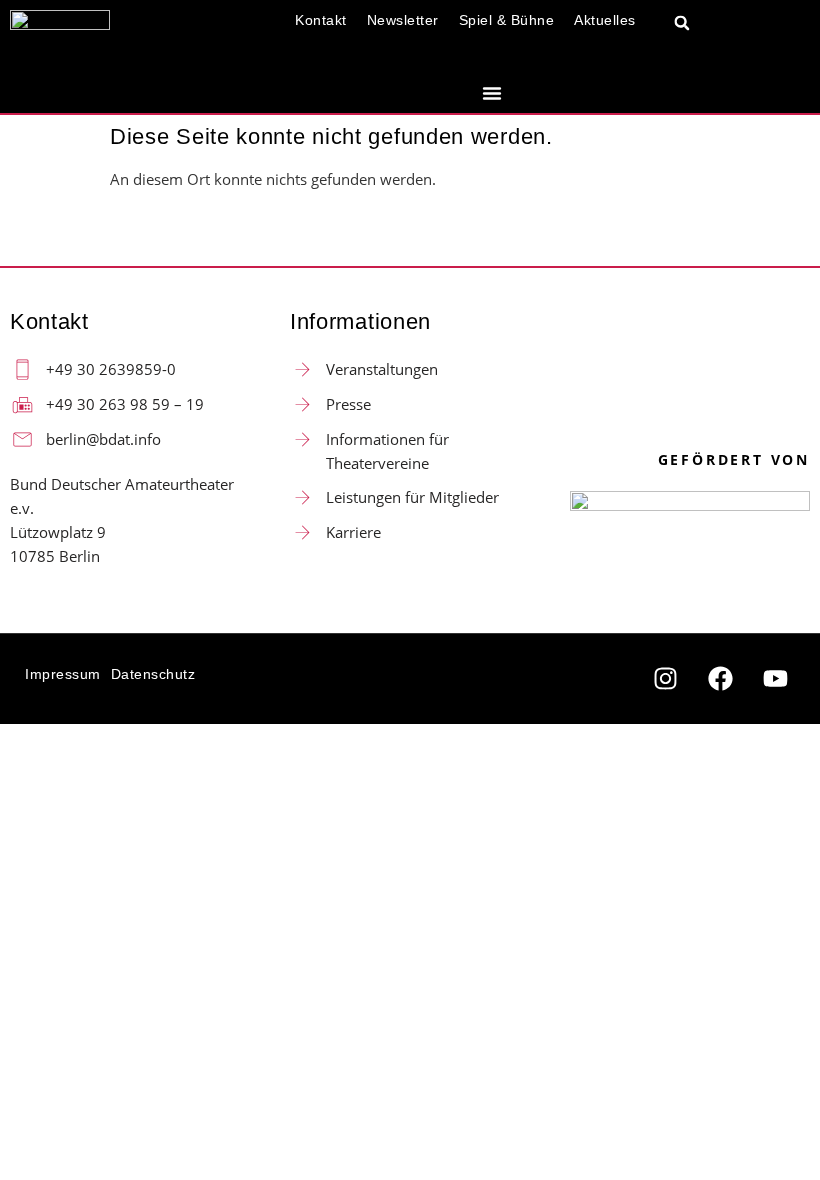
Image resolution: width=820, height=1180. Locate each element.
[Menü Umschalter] (492, 93)
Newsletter (403, 20)
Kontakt (321, 20)
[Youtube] (775, 679)
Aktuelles (605, 20)
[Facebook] (720, 679)
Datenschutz (153, 674)
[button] (682, 23)
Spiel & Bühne (507, 20)
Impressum (63, 674)
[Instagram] (665, 679)
